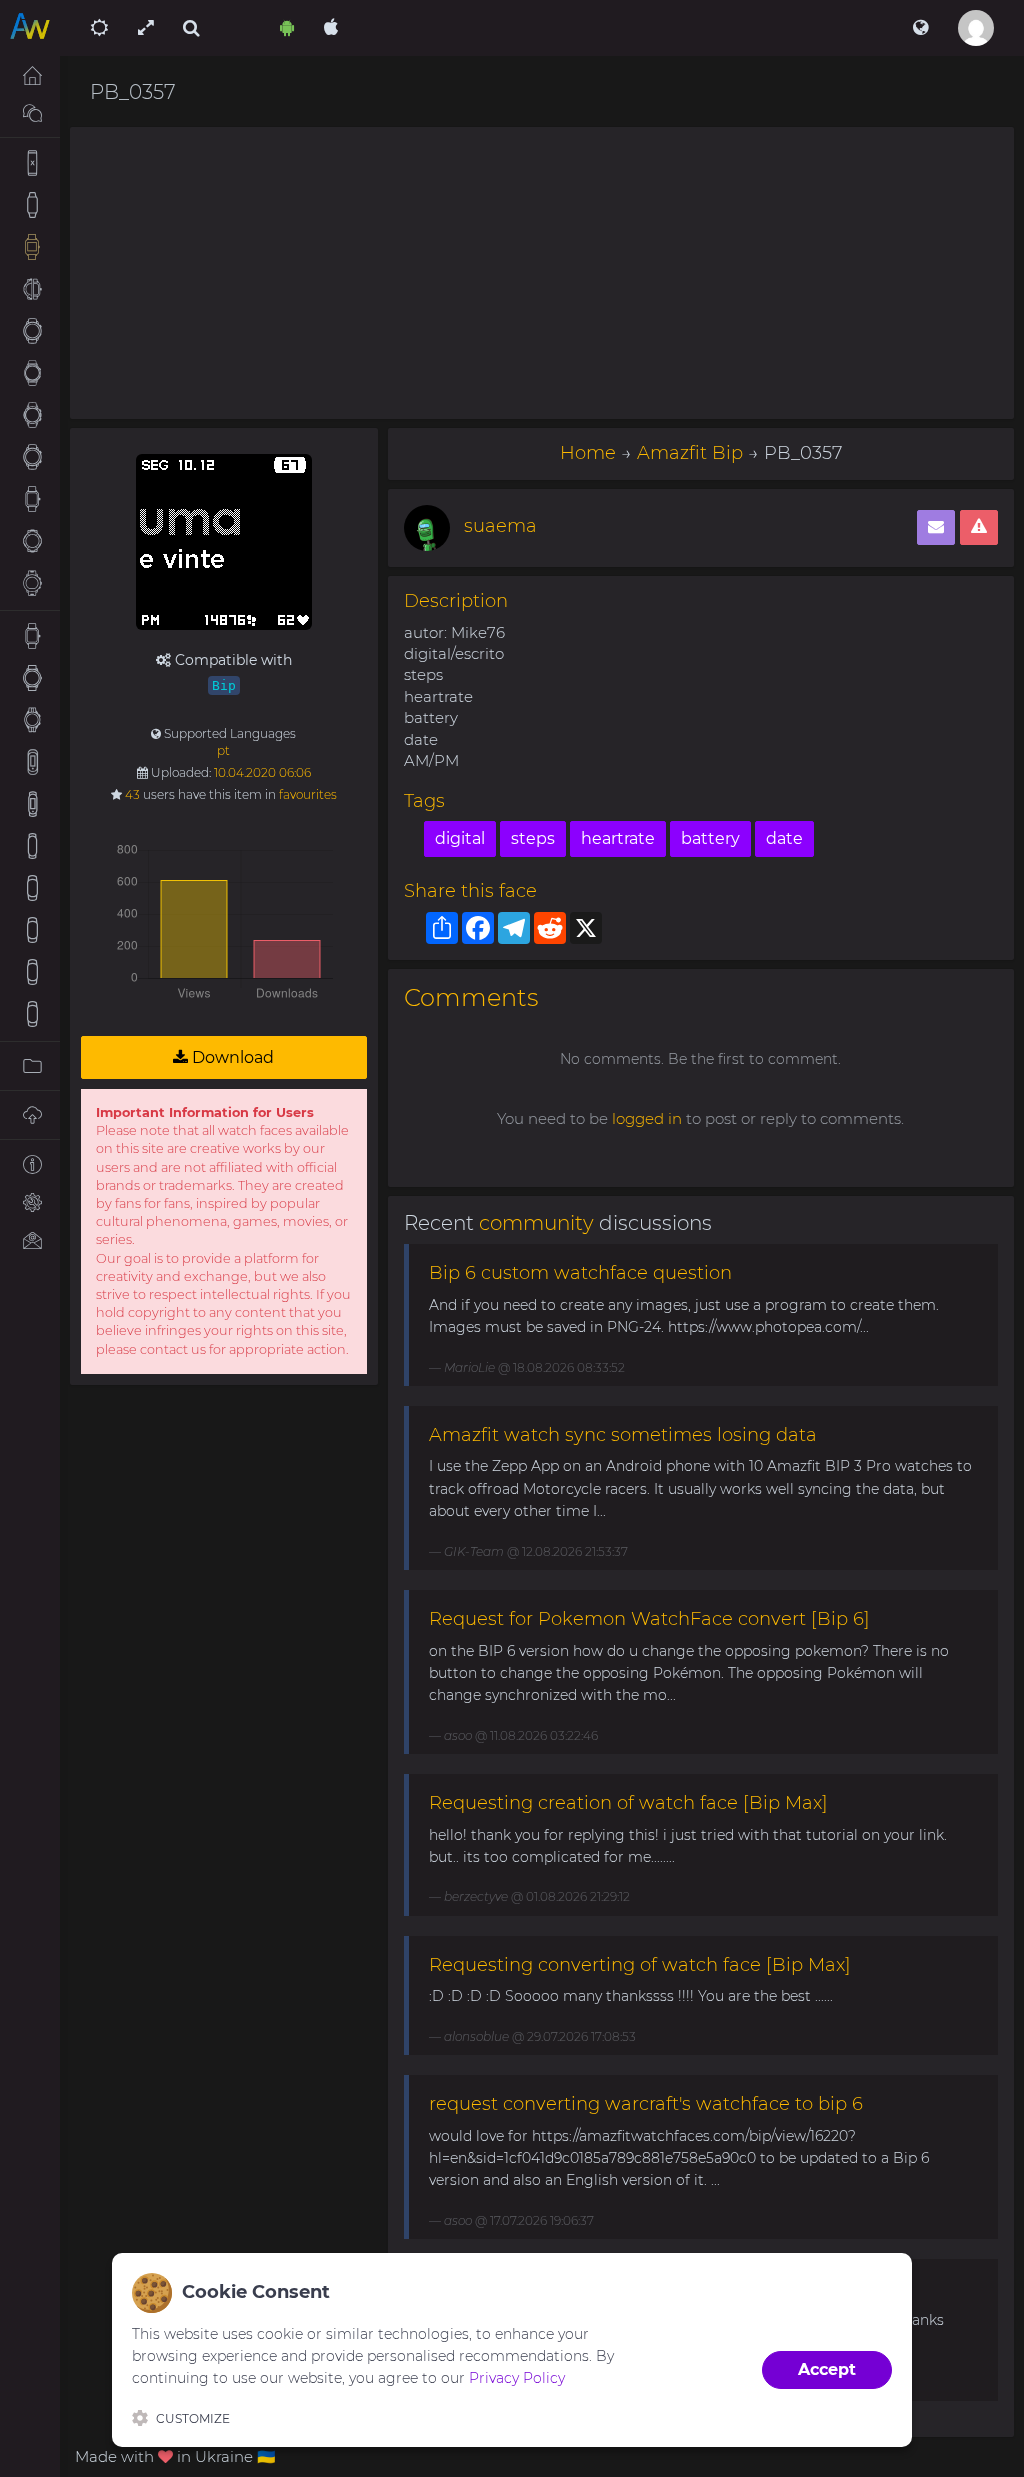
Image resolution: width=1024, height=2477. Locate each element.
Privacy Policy (517, 2378)
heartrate (618, 838)
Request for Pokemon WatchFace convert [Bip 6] (649, 1619)
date (784, 838)
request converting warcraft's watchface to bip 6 (646, 2104)
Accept (827, 2369)
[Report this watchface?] (979, 527)
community (536, 1223)
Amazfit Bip (690, 453)
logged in (647, 1118)
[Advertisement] (542, 273)
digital (460, 838)
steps (533, 838)
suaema (500, 526)
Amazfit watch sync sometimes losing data (623, 1435)
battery (710, 838)
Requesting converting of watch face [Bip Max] (640, 1965)
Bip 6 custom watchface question (580, 1273)
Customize (193, 2418)
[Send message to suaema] (936, 527)
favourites (308, 794)
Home (588, 453)
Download (231, 1057)
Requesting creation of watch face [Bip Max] (628, 1803)
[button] (920, 28)
